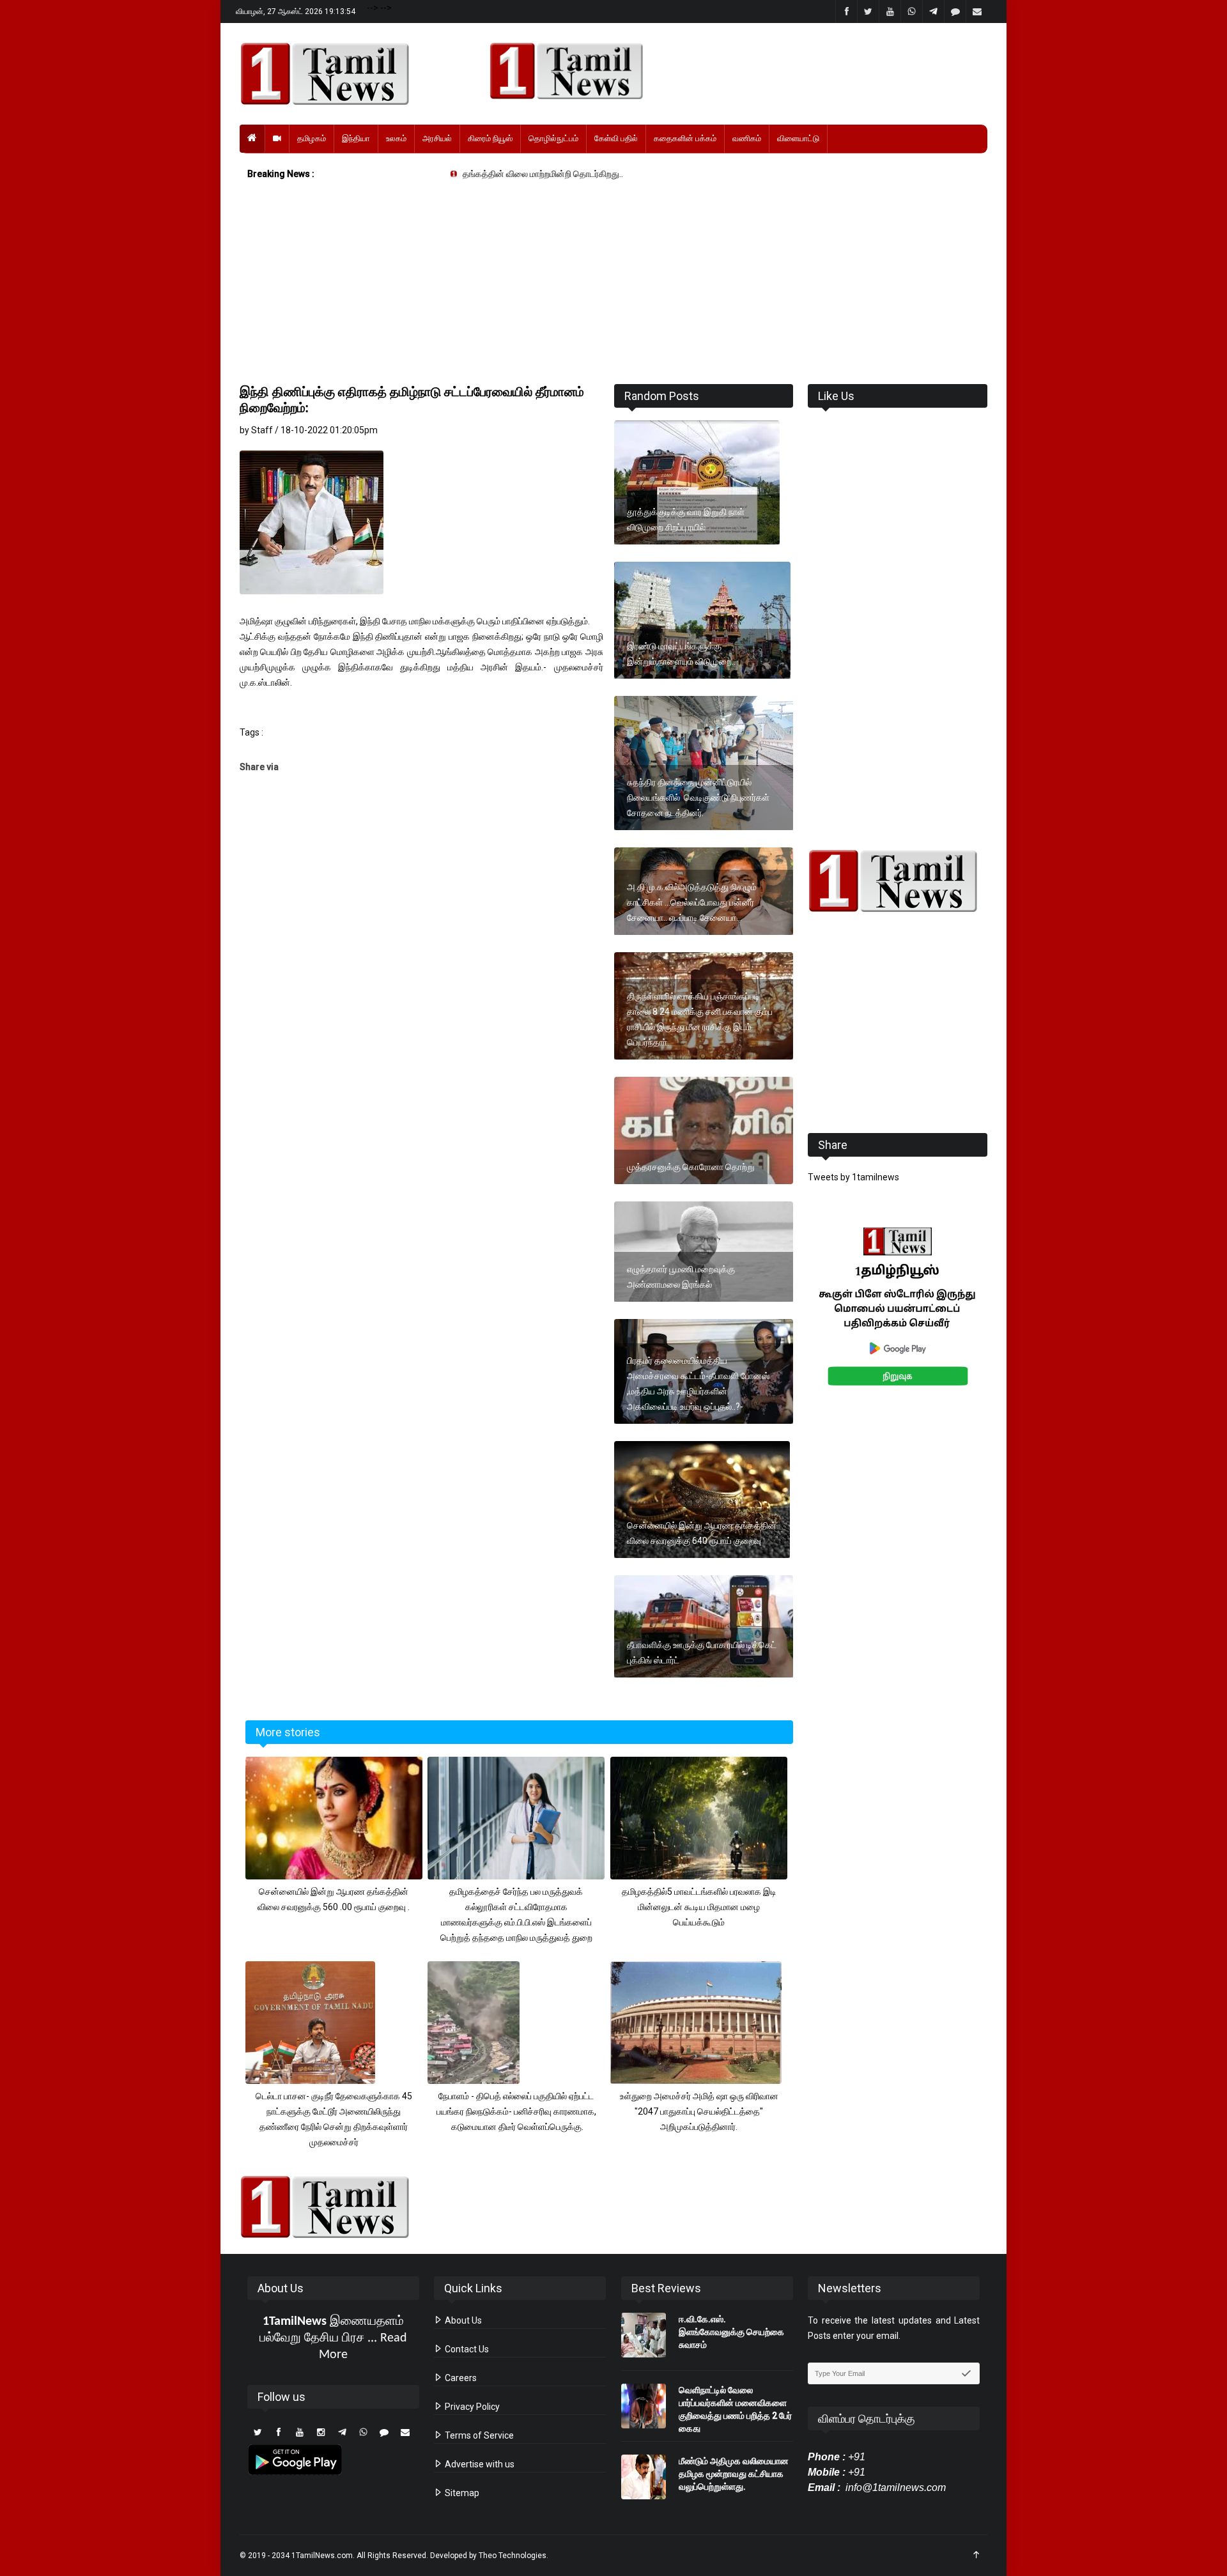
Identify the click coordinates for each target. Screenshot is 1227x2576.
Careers (460, 2378)
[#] (898, 881)
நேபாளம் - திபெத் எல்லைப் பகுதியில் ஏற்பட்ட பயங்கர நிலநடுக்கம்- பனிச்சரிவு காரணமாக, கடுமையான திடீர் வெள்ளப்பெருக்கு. (516, 2111)
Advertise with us (479, 2464)
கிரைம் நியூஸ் (490, 138)
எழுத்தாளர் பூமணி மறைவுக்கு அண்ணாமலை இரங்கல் (681, 1277)
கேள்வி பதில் (616, 138)
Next (1007, 1321)
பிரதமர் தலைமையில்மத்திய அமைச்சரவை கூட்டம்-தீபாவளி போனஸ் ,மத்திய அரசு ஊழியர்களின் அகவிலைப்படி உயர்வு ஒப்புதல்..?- (698, 1384)
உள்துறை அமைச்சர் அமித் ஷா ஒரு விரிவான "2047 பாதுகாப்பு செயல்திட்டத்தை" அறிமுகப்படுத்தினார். (699, 2111)
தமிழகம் (312, 138)
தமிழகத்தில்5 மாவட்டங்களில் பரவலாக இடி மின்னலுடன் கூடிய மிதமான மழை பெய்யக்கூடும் (699, 1907)
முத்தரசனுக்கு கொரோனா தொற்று (691, 1167)
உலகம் (396, 138)
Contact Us (466, 2349)
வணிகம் (747, 138)
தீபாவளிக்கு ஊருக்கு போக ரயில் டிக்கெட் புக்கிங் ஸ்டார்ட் (702, 1653)
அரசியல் (437, 138)
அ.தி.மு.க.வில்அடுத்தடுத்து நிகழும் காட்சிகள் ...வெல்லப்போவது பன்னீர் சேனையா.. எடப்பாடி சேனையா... (692, 902)
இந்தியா (356, 138)
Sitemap (461, 2493)
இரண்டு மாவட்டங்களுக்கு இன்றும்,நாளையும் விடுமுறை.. (681, 654)
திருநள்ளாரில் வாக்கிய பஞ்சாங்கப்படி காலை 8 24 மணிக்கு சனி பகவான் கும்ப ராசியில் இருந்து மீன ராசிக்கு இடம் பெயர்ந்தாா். (700, 1019)
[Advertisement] (613, 285)
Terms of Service (478, 2435)
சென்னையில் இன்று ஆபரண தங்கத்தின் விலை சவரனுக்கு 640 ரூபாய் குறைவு (702, 1533)
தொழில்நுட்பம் (553, 138)
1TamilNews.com (322, 2556)
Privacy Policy (471, 2407)
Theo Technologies (513, 2556)
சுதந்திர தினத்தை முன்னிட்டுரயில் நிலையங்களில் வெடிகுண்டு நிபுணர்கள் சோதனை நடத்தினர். (698, 798)
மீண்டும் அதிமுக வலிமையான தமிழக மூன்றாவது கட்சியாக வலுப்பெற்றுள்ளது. (735, 2474)
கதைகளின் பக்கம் (685, 138)
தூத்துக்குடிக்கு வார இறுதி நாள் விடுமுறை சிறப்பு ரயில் (686, 520)
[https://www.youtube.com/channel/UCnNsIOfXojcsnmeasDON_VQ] (731, 71)
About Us (462, 2320)
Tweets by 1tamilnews (853, 1177)
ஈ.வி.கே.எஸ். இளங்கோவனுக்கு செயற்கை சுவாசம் (731, 2332)
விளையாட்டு (798, 138)
